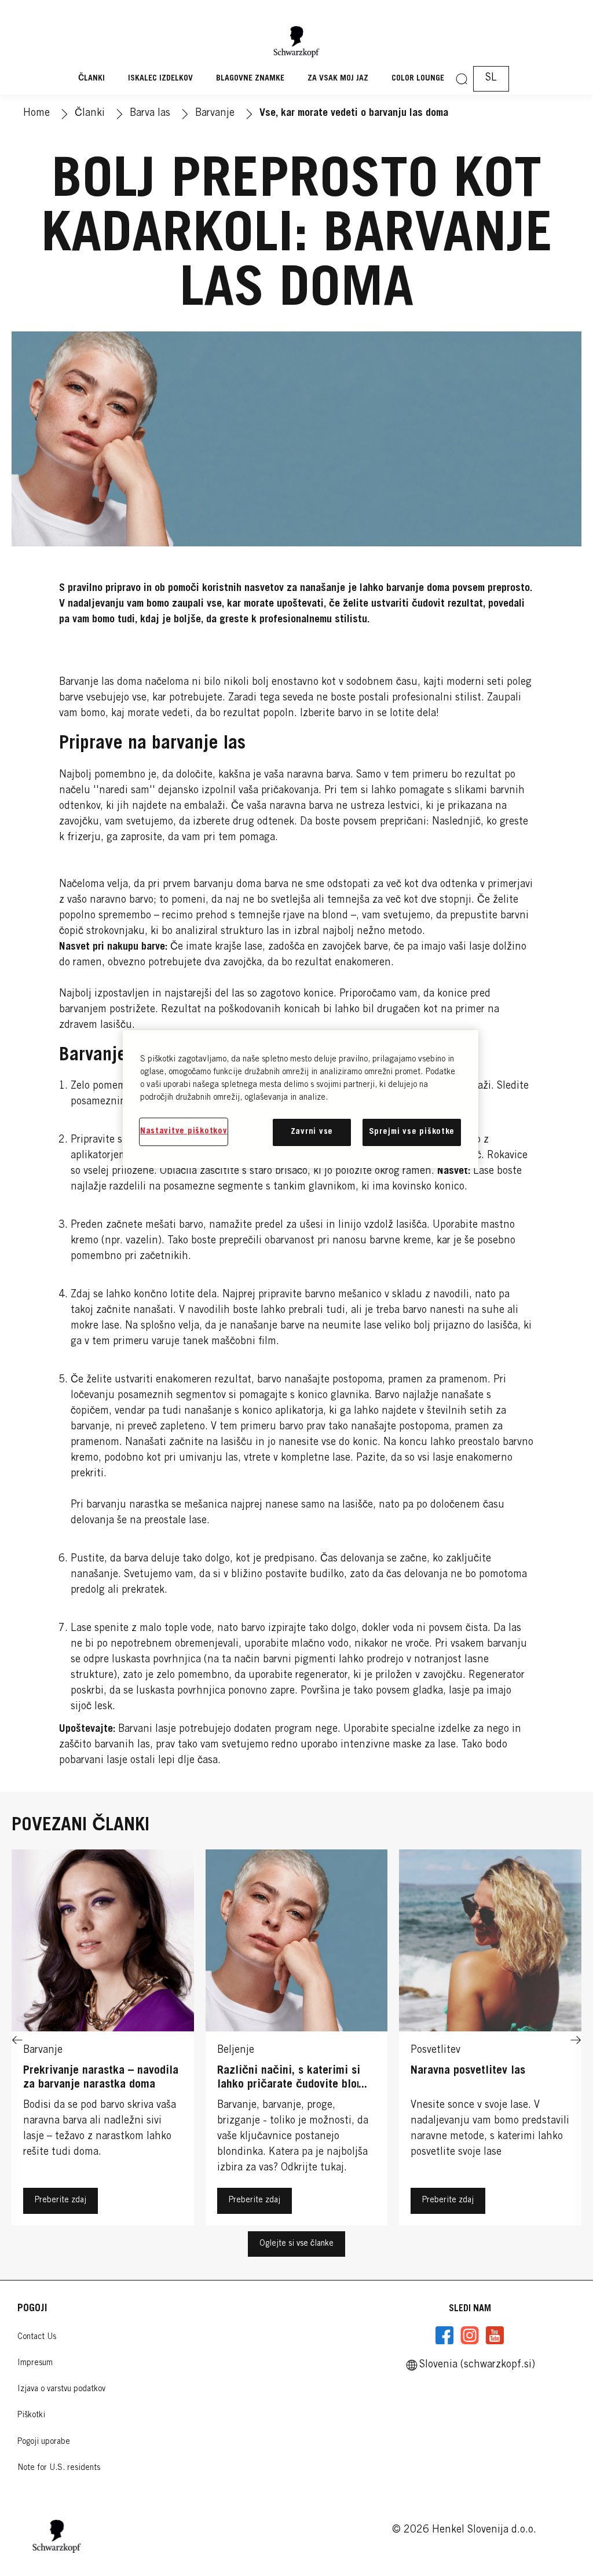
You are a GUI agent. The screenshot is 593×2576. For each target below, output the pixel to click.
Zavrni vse (312, 1132)
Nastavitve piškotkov (184, 1131)
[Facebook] (445, 2336)
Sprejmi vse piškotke (412, 1132)
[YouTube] (495, 2336)
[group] (296, 2040)
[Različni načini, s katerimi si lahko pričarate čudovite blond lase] (297, 2040)
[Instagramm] (470, 2336)
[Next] (576, 2040)
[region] (301, 1099)
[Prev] (17, 2040)
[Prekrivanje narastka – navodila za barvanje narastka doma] (103, 2040)
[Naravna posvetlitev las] (490, 2040)
